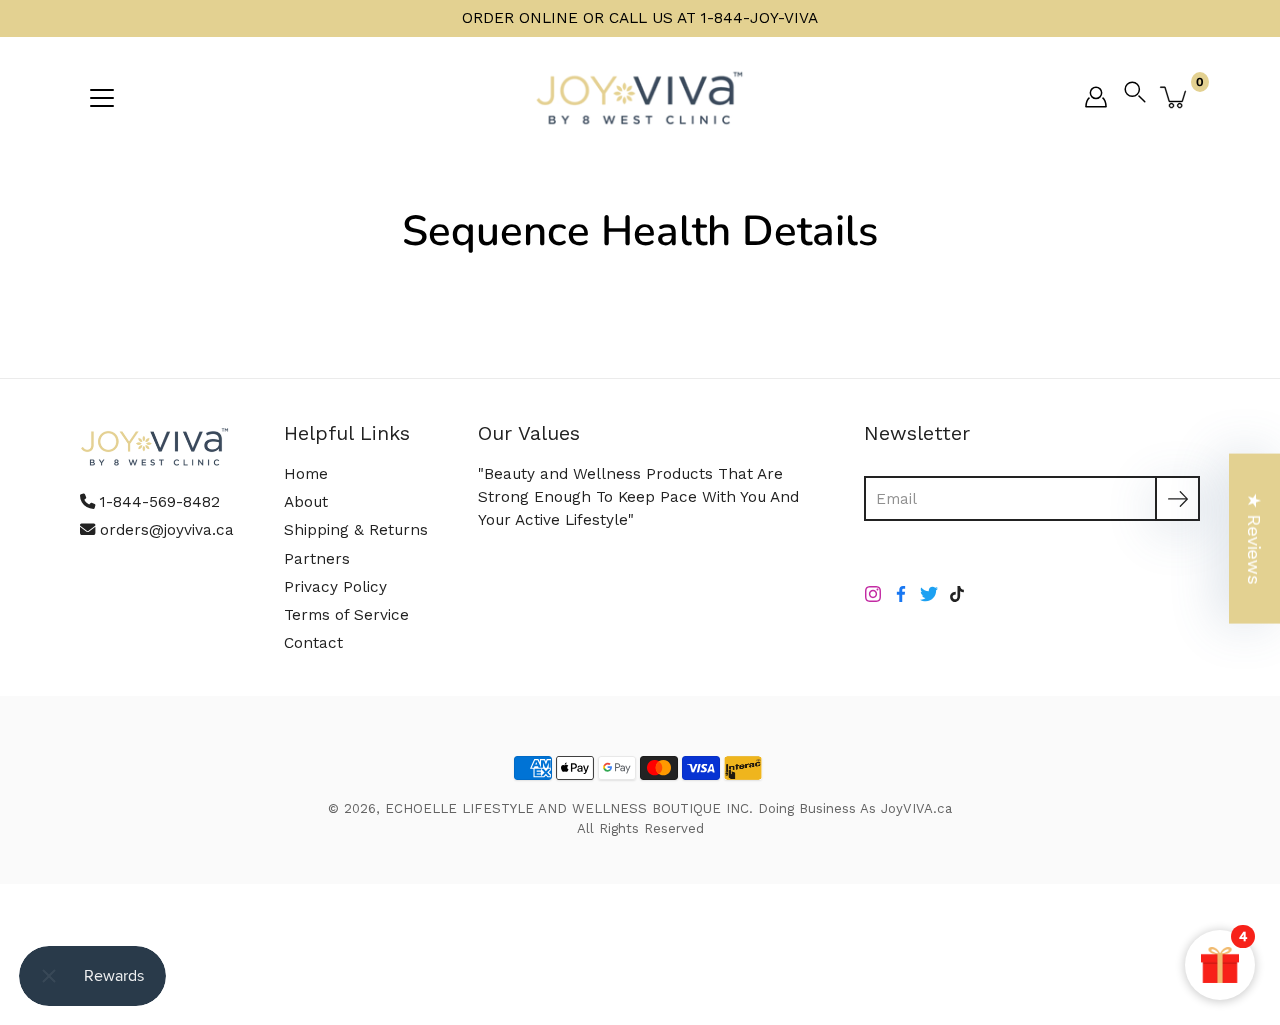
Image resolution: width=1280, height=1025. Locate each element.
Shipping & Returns (356, 530)
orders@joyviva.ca (167, 530)
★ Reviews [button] (1254, 538)
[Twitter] (929, 594)
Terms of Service (346, 615)
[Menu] (102, 98)
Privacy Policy (335, 587)
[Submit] (1177, 498)
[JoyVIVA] (640, 97)
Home (306, 474)
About (306, 502)
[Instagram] (873, 594)
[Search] (1140, 97)
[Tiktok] (957, 594)
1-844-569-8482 (160, 502)
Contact (313, 643)
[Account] (1096, 97)
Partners (317, 559)
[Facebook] (901, 594)
